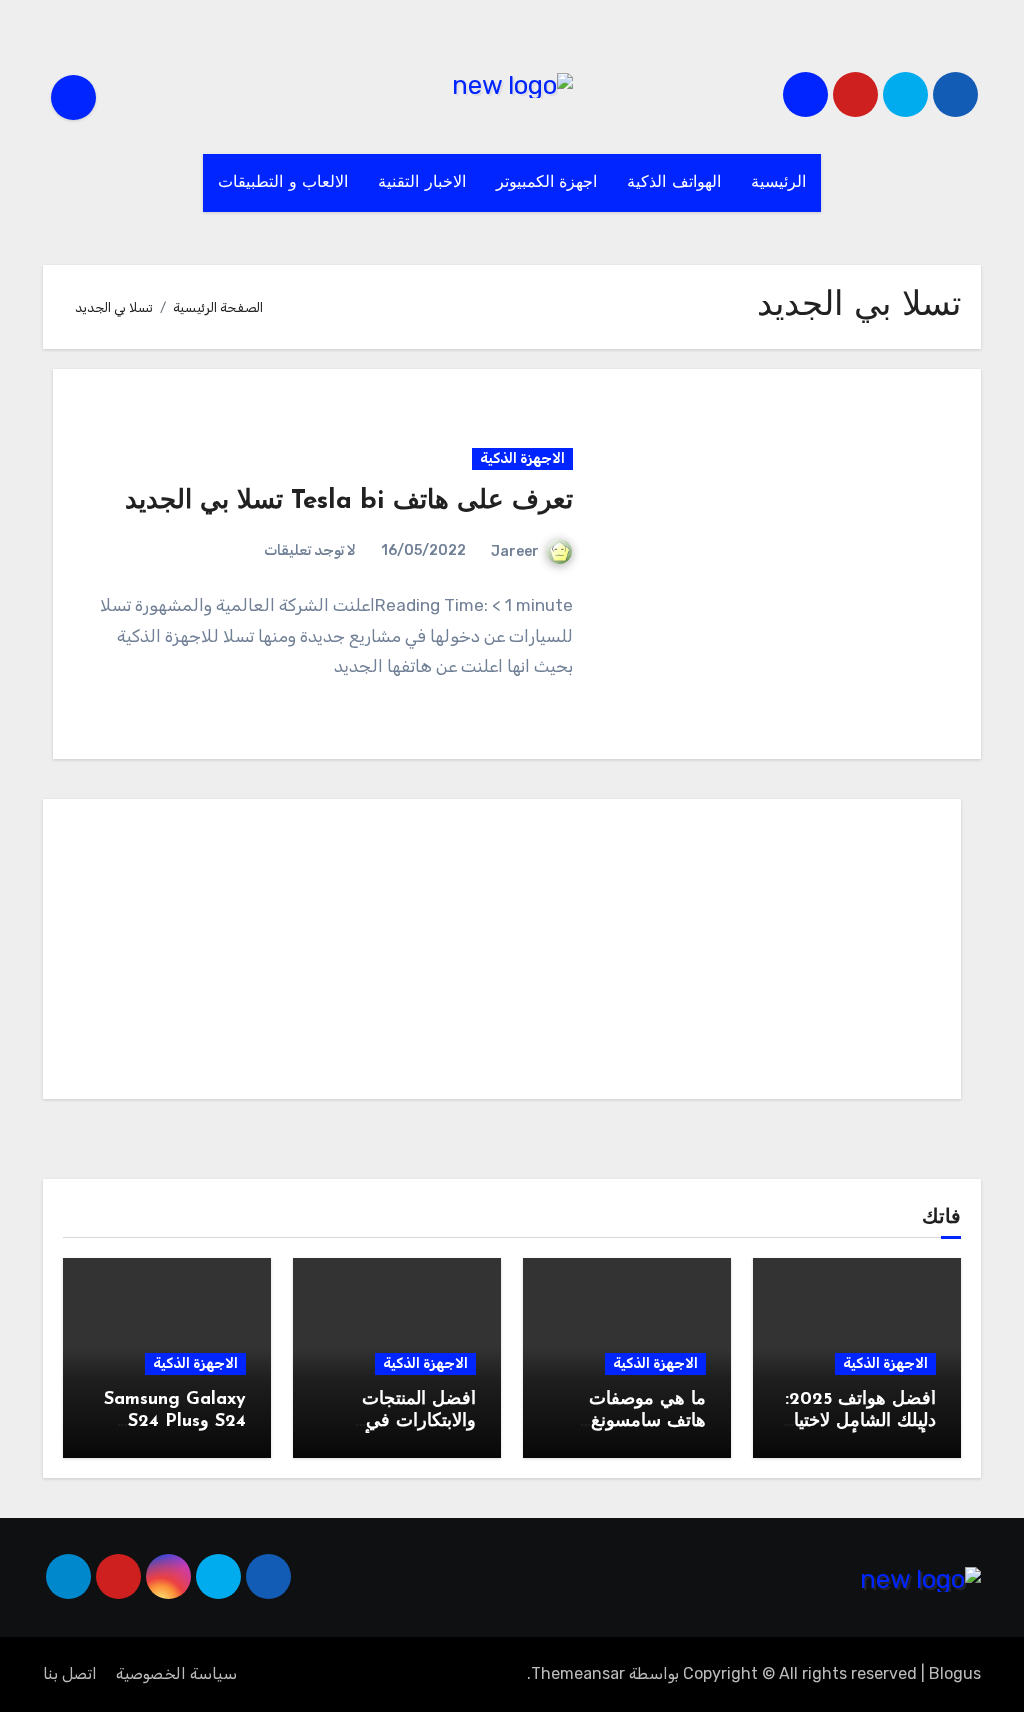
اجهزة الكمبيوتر (547, 183)
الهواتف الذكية (674, 183)
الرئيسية (778, 183)
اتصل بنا (70, 1673)
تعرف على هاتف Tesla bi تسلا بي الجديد (349, 501)
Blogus (955, 1673)
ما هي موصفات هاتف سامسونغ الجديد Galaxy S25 (632, 1421)
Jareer (515, 551)
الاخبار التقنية (422, 183)
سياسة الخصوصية (176, 1673)
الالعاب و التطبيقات (283, 183)
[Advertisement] (499, 954)
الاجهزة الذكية (522, 458)
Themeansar (578, 1673)
